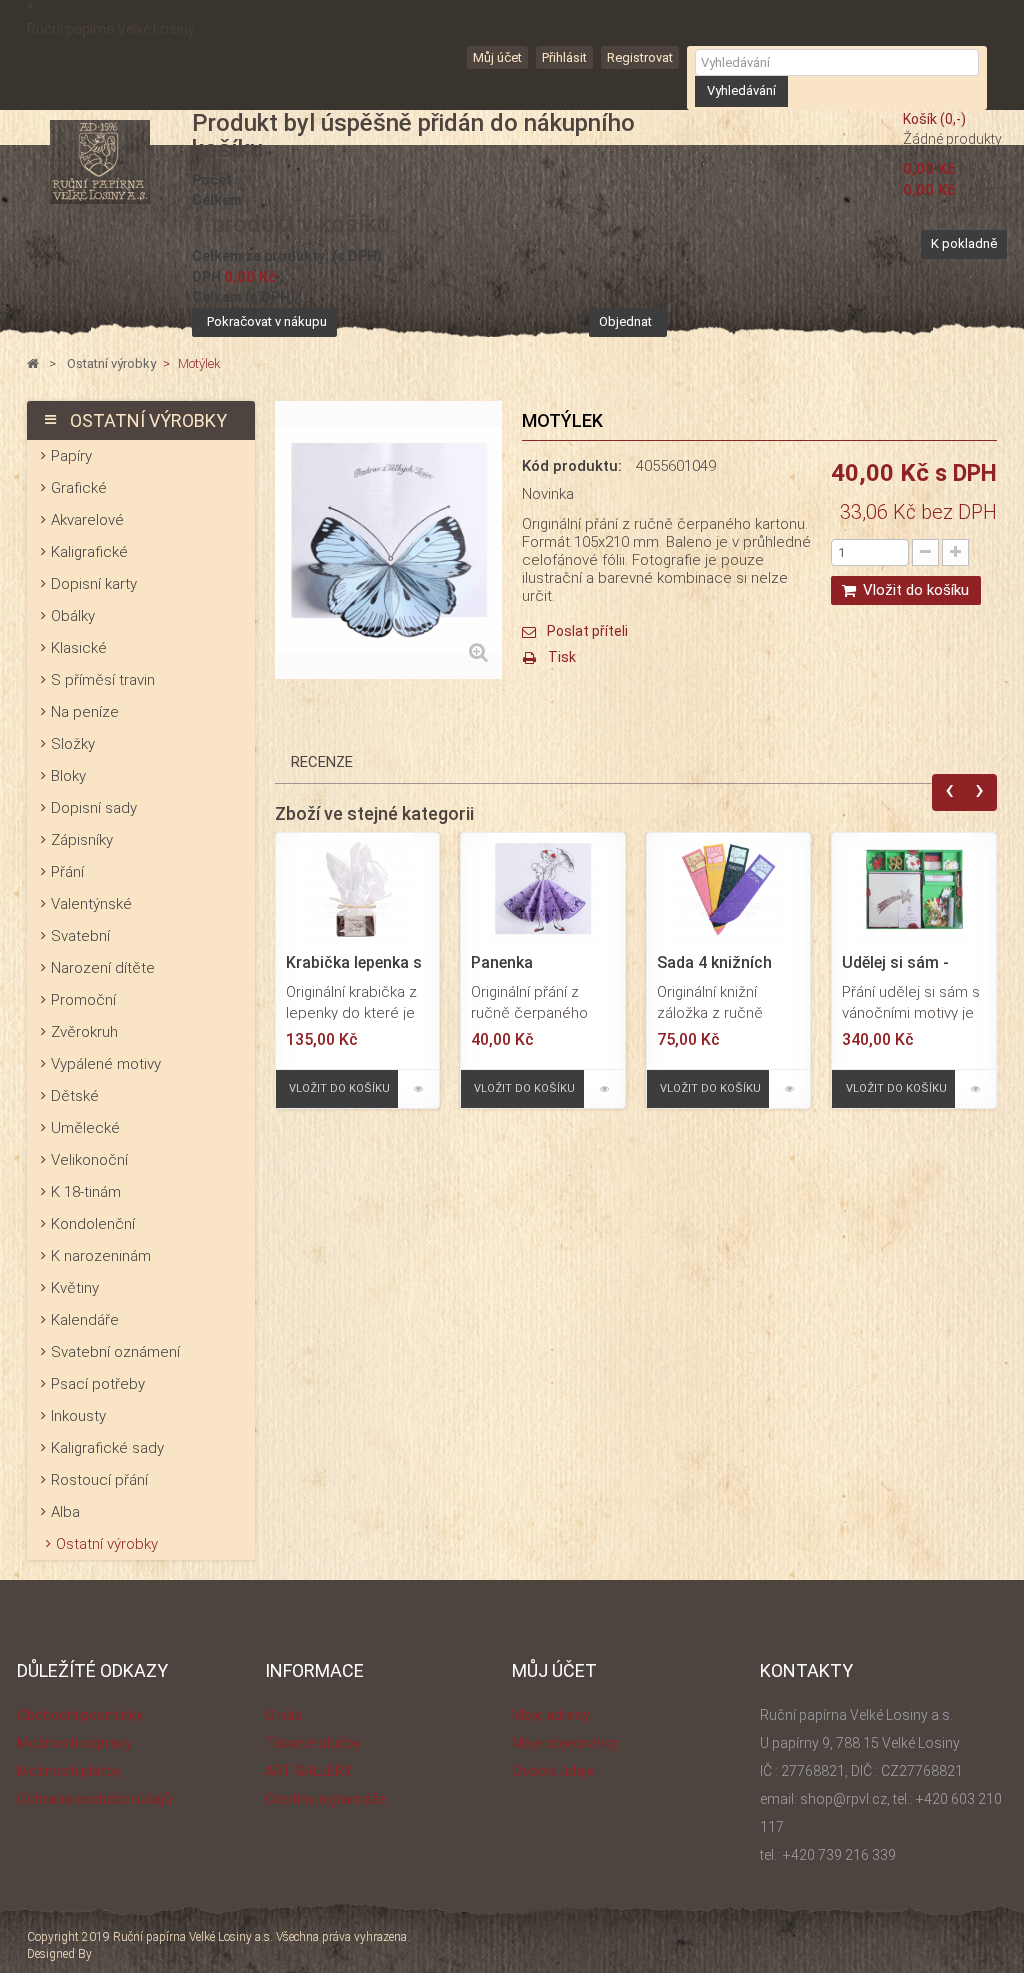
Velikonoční (89, 1160)
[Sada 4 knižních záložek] (729, 888)
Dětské (75, 1096)
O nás (283, 1715)
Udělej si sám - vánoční (895, 963)
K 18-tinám (86, 1192)
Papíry (71, 456)
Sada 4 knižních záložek (714, 963)
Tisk (562, 657)
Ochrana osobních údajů (94, 1799)
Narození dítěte (103, 968)
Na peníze (85, 712)
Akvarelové (87, 520)
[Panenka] (543, 888)
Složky (73, 744)
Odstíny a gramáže (326, 1799)
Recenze (322, 762)
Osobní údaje (553, 1771)
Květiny (75, 1288)
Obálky (73, 616)
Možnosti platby (69, 1771)
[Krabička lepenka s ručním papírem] (358, 888)
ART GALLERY (309, 1771)
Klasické (79, 648)
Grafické (79, 488)
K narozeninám (101, 1256)
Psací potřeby (98, 1384)
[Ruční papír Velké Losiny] (99, 162)
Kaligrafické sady (107, 1448)
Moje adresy (551, 1715)
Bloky (68, 776)
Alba (65, 1512)
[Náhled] (418, 1089)
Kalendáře (85, 1320)
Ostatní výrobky (107, 1544)
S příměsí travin (103, 680)
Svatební (80, 936)
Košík (934, 119)
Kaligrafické (89, 552)
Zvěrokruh (84, 1032)
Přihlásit (564, 57)
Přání (67, 872)
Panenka (502, 963)
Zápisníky (82, 840)
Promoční (83, 1000)
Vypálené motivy (106, 1064)
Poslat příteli (587, 631)
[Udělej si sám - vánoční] (914, 888)
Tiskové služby (313, 1743)
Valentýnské (91, 904)
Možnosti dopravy (74, 1743)
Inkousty (78, 1416)
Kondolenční (93, 1224)
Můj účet (497, 57)
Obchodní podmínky (80, 1715)
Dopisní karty (94, 584)
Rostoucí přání (99, 1480)
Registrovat (640, 57)
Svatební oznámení (115, 1352)
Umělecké (85, 1128)
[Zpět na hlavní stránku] (33, 364)
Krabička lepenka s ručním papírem (354, 963)
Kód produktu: (572, 466)
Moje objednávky (565, 1743)
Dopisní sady (94, 808)
